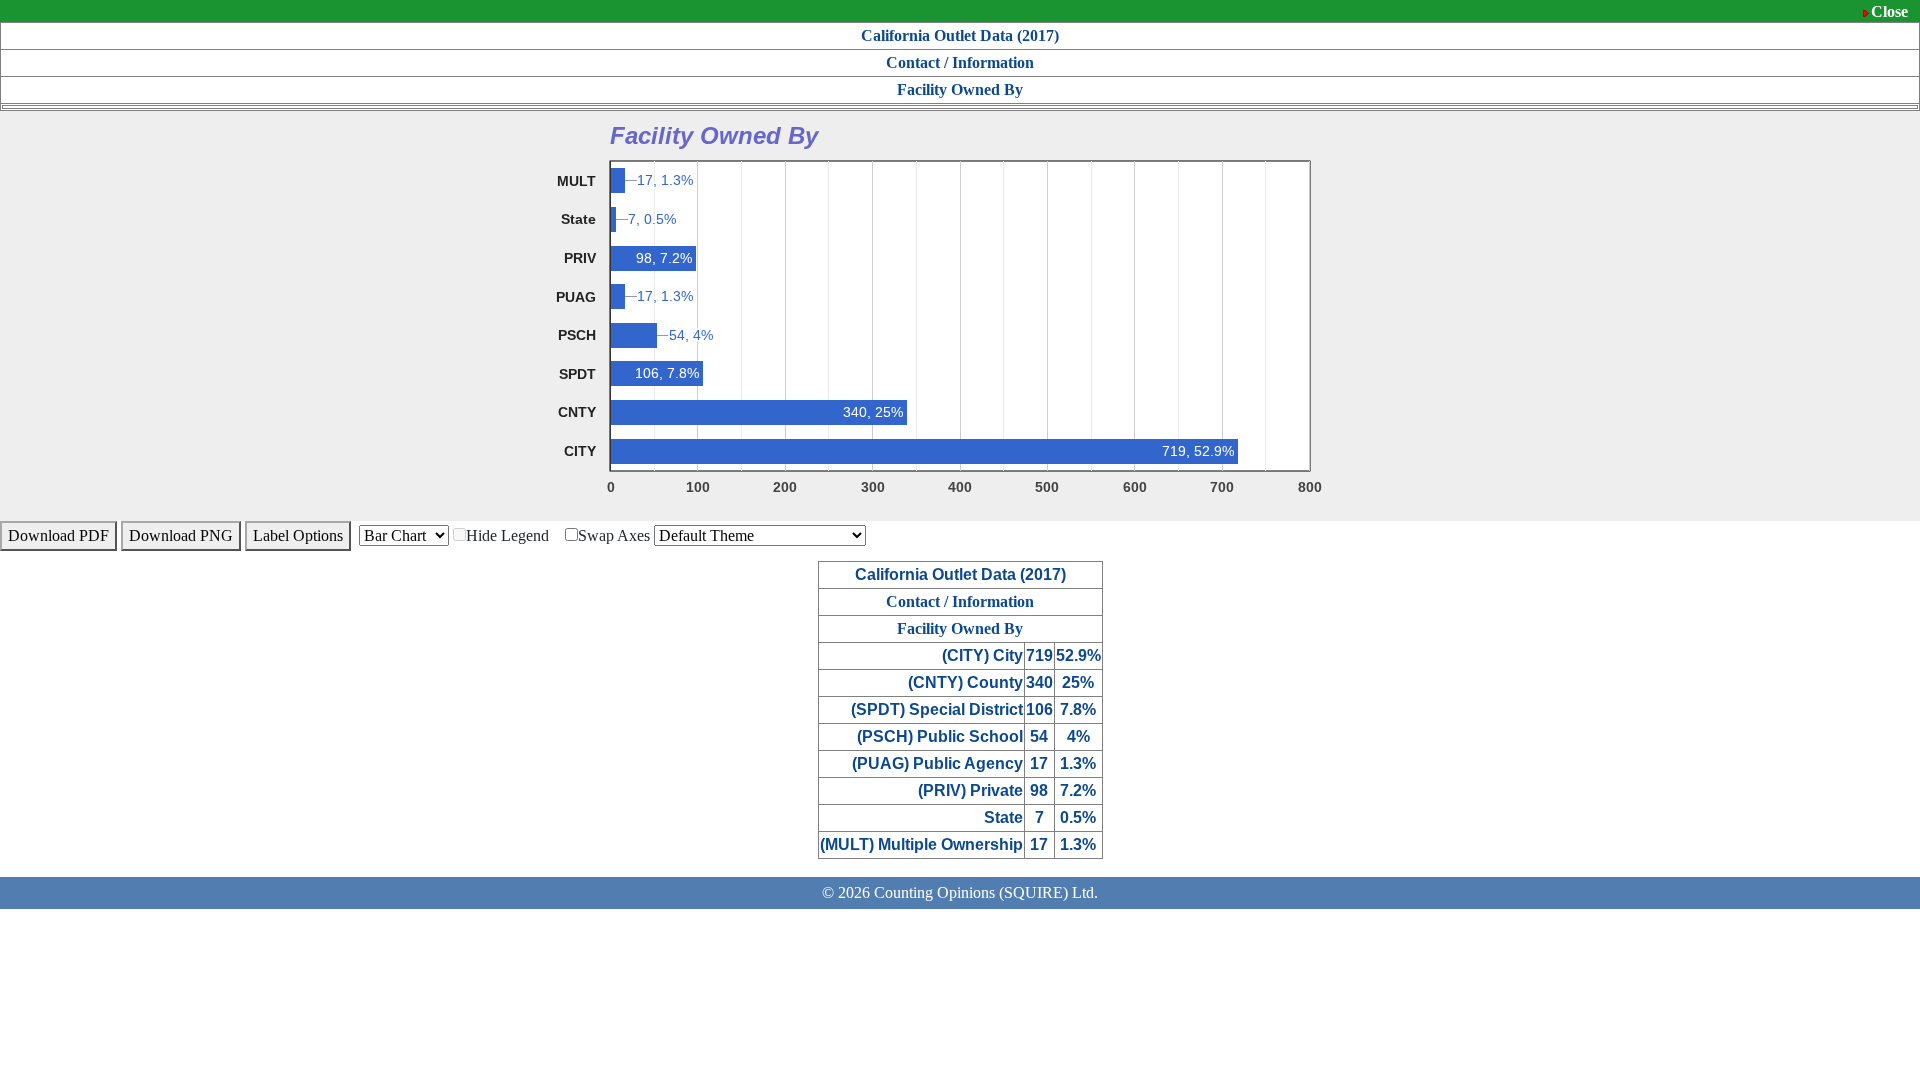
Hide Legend (507, 535)
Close (1889, 11)
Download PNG (181, 535)
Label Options (298, 535)
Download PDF (58, 535)
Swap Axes (614, 535)
